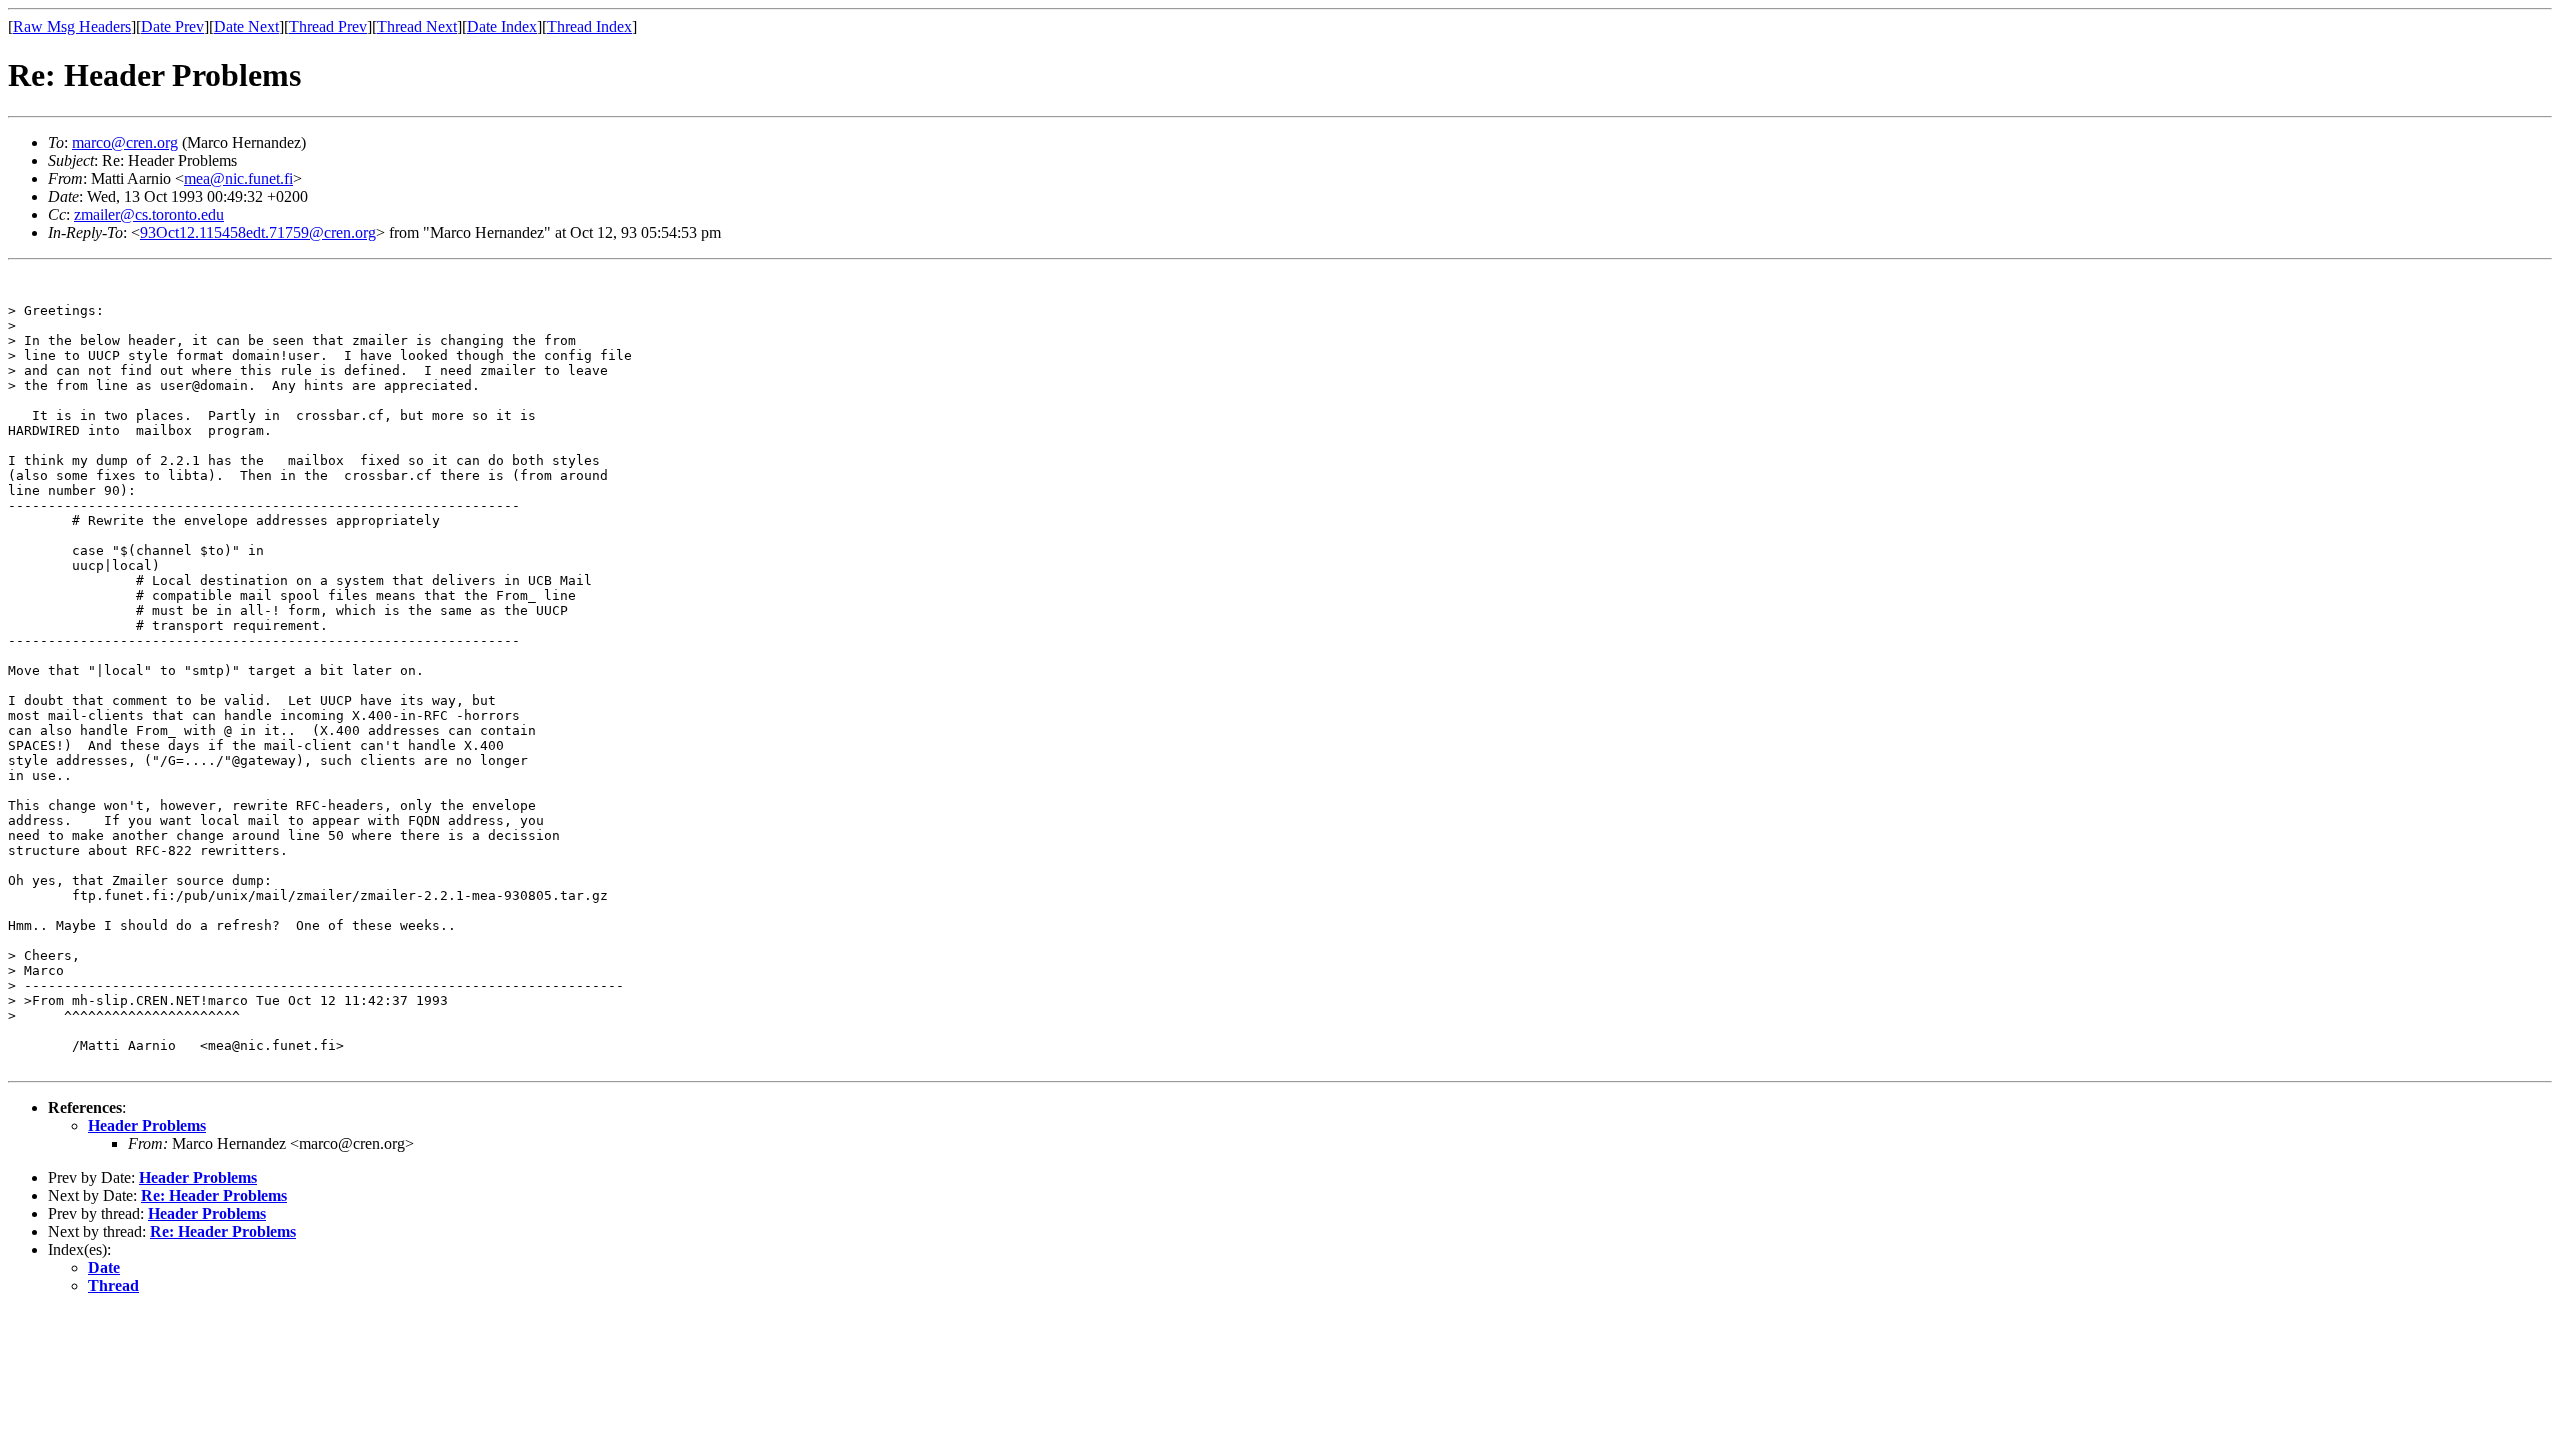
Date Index (502, 26)
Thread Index (589, 26)
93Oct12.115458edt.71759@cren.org (258, 232)
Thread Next (417, 26)
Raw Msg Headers (72, 26)
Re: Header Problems (214, 1195)
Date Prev (172, 26)
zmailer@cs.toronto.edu (149, 214)
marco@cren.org (125, 142)
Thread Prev (328, 26)
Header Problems (147, 1125)
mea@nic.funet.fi (238, 178)
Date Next (246, 26)
